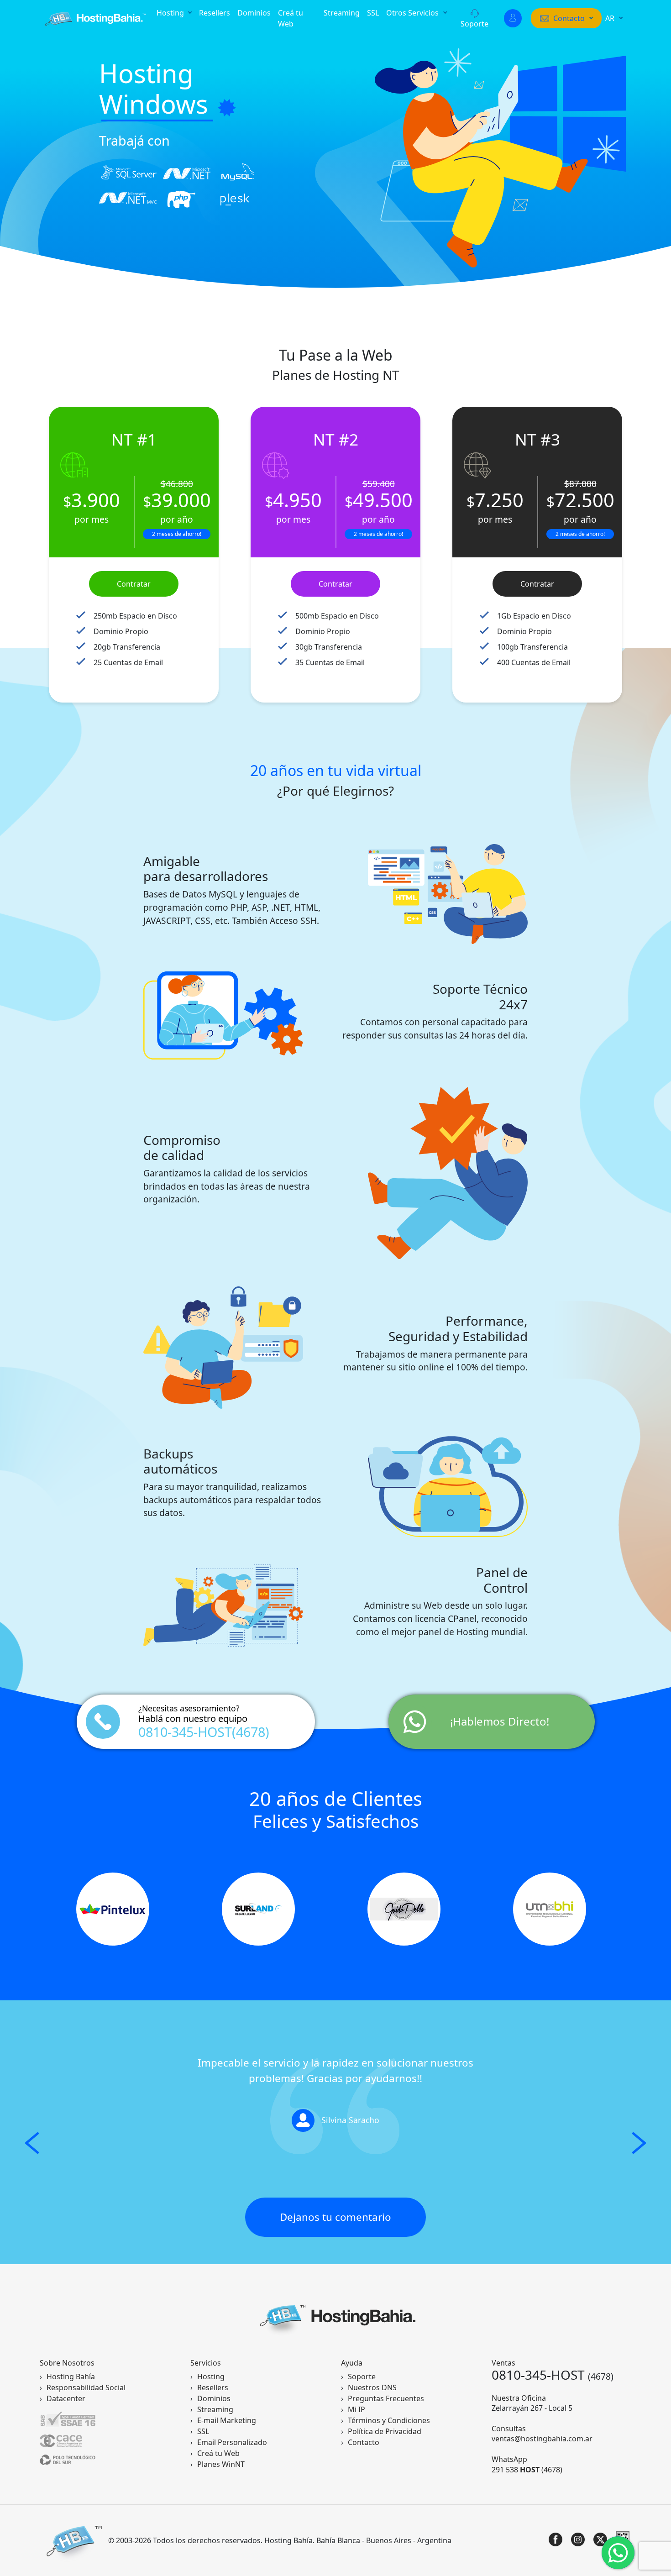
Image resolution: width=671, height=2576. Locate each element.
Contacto (364, 2442)
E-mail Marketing (227, 2420)
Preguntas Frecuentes (386, 2398)
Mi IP (356, 2409)
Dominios (254, 13)
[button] (566, 18)
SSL (373, 13)
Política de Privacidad (385, 2431)
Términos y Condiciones (389, 2420)
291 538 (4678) (527, 2470)
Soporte (474, 24)
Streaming (342, 13)
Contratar (134, 584)
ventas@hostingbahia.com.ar (542, 2439)
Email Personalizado (232, 2442)
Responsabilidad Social (86, 2387)
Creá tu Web (291, 18)
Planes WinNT (221, 2464)
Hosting (211, 2377)
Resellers (215, 13)
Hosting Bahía (71, 2377)
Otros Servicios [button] (413, 13)
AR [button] (611, 18)
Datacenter (66, 2398)
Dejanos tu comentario (335, 2217)
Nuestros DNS (372, 2387)
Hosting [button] (171, 13)
